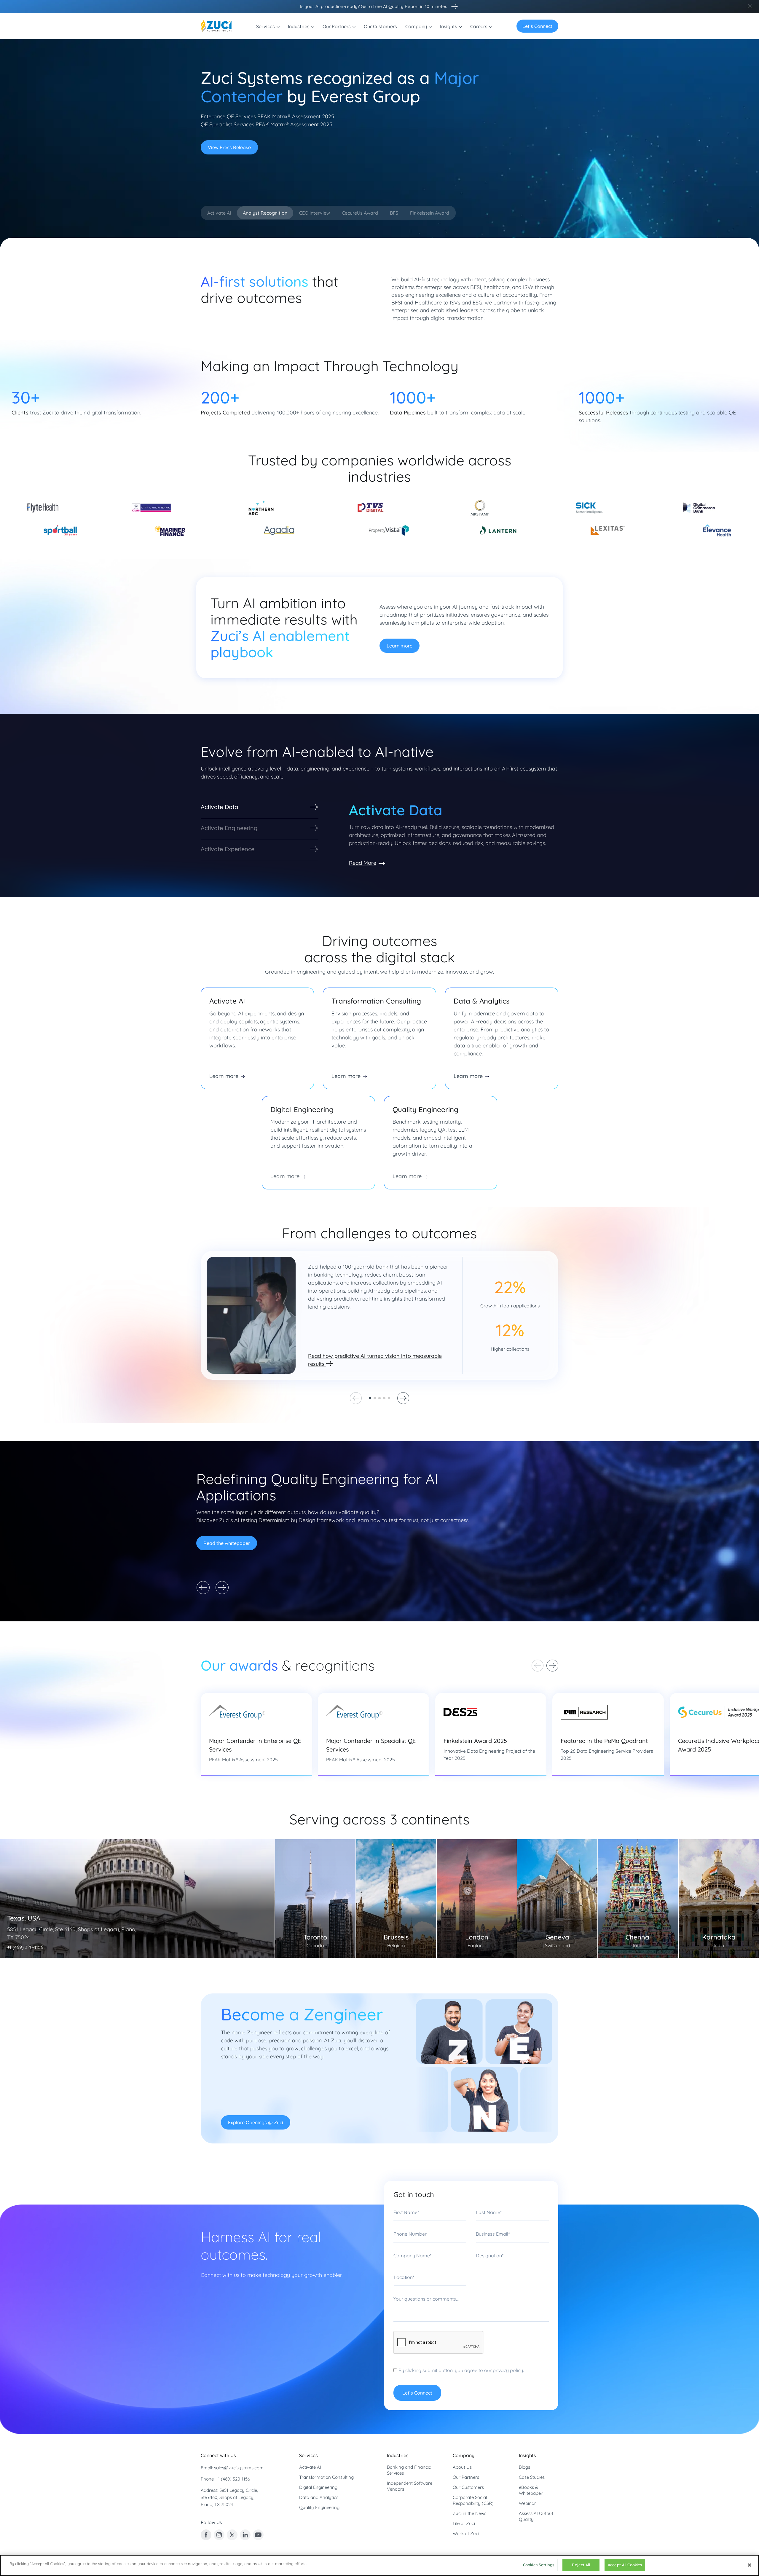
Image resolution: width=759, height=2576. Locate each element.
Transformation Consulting (326, 2477)
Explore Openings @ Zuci (256, 2122)
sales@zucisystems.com (239, 2468)
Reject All (581, 2565)
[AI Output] (453, 7)
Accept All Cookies (625, 2565)
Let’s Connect (537, 26)
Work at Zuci (466, 2533)
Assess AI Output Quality (536, 2516)
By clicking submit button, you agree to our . (461, 2370)
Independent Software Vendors (410, 2486)
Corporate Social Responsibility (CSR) (473, 2500)
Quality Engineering (319, 2507)
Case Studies (532, 2477)
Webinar (527, 2503)
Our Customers (468, 2487)
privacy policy (508, 2370)
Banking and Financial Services (410, 2470)
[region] (379, 2565)
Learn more (400, 646)
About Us (462, 2467)
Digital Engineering (318, 2487)
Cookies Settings (539, 2565)
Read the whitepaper (227, 1543)
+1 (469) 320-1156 (233, 2479)
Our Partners (466, 2477)
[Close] (750, 2565)
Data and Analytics (319, 2497)
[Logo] (216, 26)
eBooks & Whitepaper (531, 2490)
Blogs (524, 2467)
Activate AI (310, 2467)
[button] (370, 1398)
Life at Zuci (464, 2523)
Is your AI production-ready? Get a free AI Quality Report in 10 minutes (374, 6)
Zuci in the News (469, 2513)
